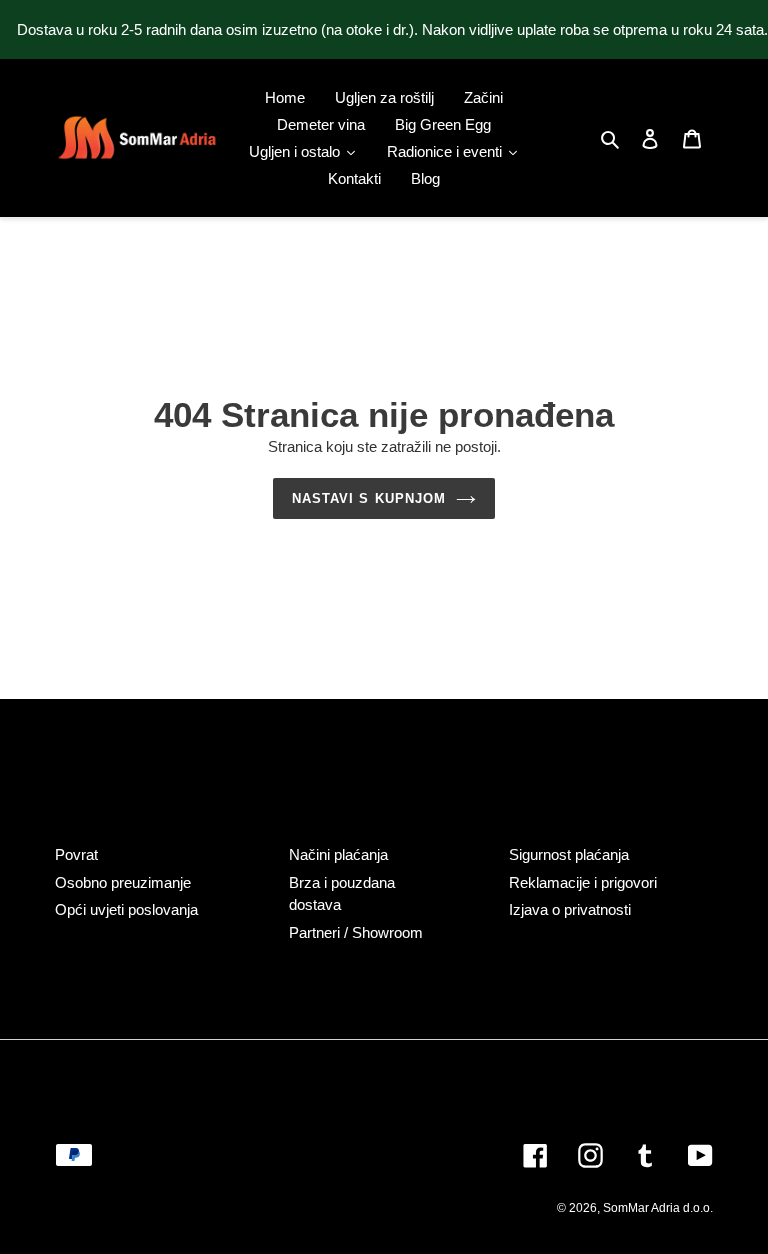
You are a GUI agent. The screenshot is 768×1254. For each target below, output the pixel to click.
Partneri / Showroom (356, 932)
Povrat (76, 854)
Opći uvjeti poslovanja (126, 909)
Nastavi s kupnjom (369, 498)
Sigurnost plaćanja (569, 854)
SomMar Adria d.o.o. (658, 1208)
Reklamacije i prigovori (583, 882)
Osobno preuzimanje (123, 882)
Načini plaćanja (338, 854)
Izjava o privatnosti (570, 909)
